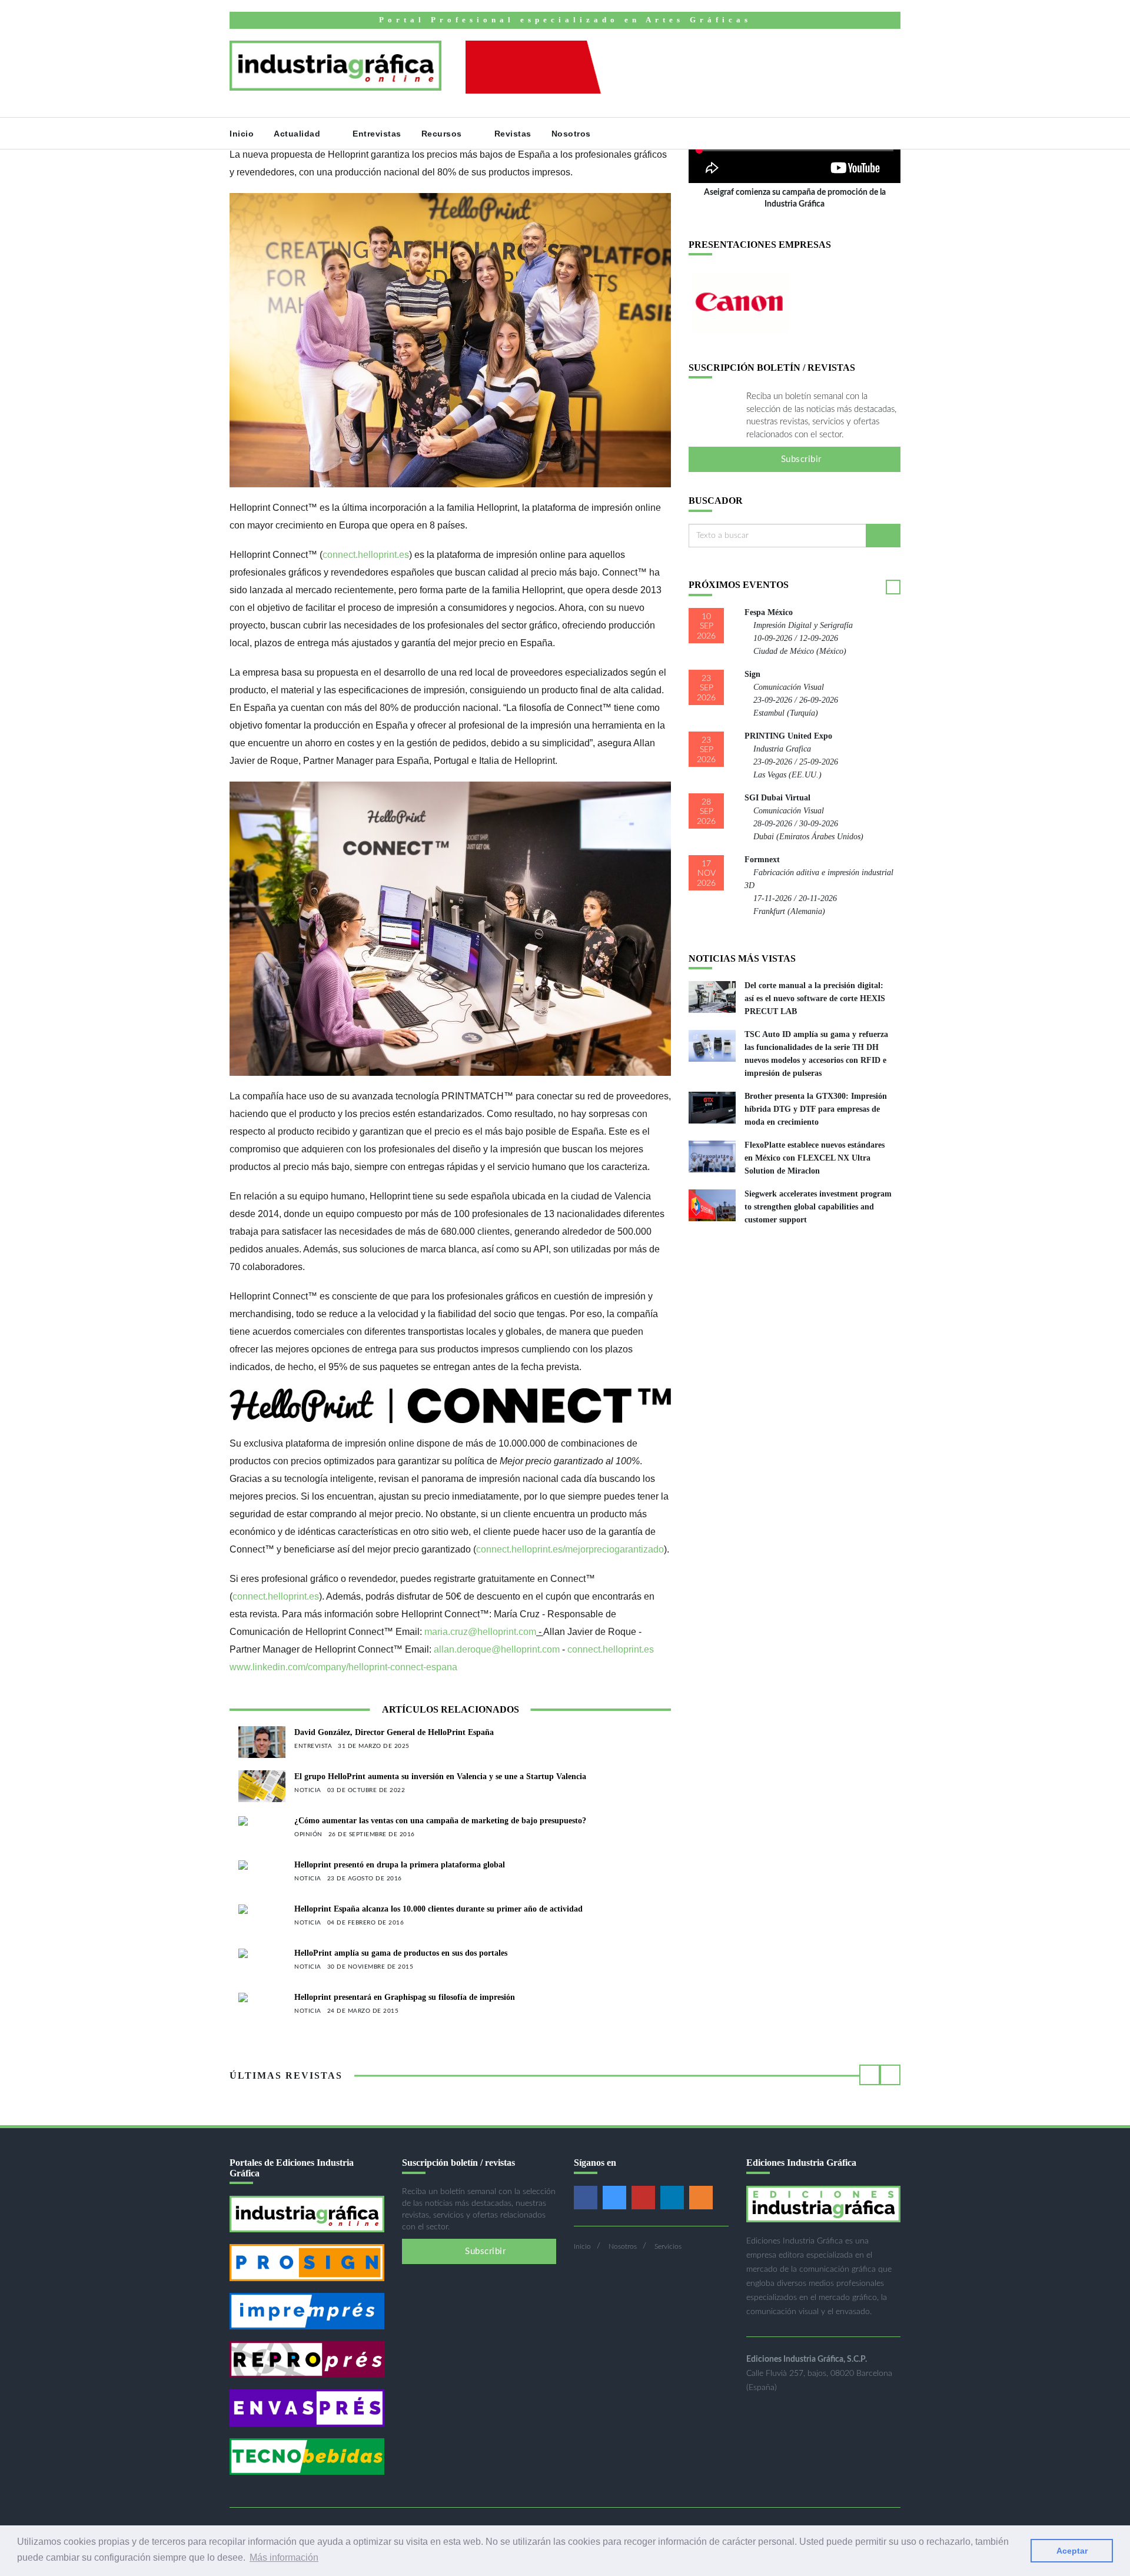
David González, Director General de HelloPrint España (394, 1732)
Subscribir (800, 459)
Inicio (242, 134)
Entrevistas (377, 134)
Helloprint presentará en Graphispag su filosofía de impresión (405, 1997)
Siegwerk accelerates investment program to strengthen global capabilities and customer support (818, 1207)
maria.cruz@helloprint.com (480, 1632)
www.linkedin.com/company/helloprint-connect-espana (343, 1667)
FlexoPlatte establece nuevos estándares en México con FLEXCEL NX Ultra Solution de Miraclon (815, 1158)
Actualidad (298, 134)
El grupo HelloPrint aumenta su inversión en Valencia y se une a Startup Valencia (440, 1776)
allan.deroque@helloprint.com (497, 1649)
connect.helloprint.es (366, 555)
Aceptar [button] (1072, 2551)
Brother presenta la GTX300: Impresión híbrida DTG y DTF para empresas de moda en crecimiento (816, 1109)
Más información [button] (284, 2557)
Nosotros (573, 134)
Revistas (513, 134)
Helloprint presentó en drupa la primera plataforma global (400, 1865)
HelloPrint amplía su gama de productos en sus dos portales (401, 1953)
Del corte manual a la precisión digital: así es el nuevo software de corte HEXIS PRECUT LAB (815, 998)
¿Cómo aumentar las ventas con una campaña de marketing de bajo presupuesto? (440, 1821)
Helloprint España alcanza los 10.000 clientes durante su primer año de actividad (438, 1909)
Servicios (668, 2246)
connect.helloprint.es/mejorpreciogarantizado (570, 1549)
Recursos (443, 134)
